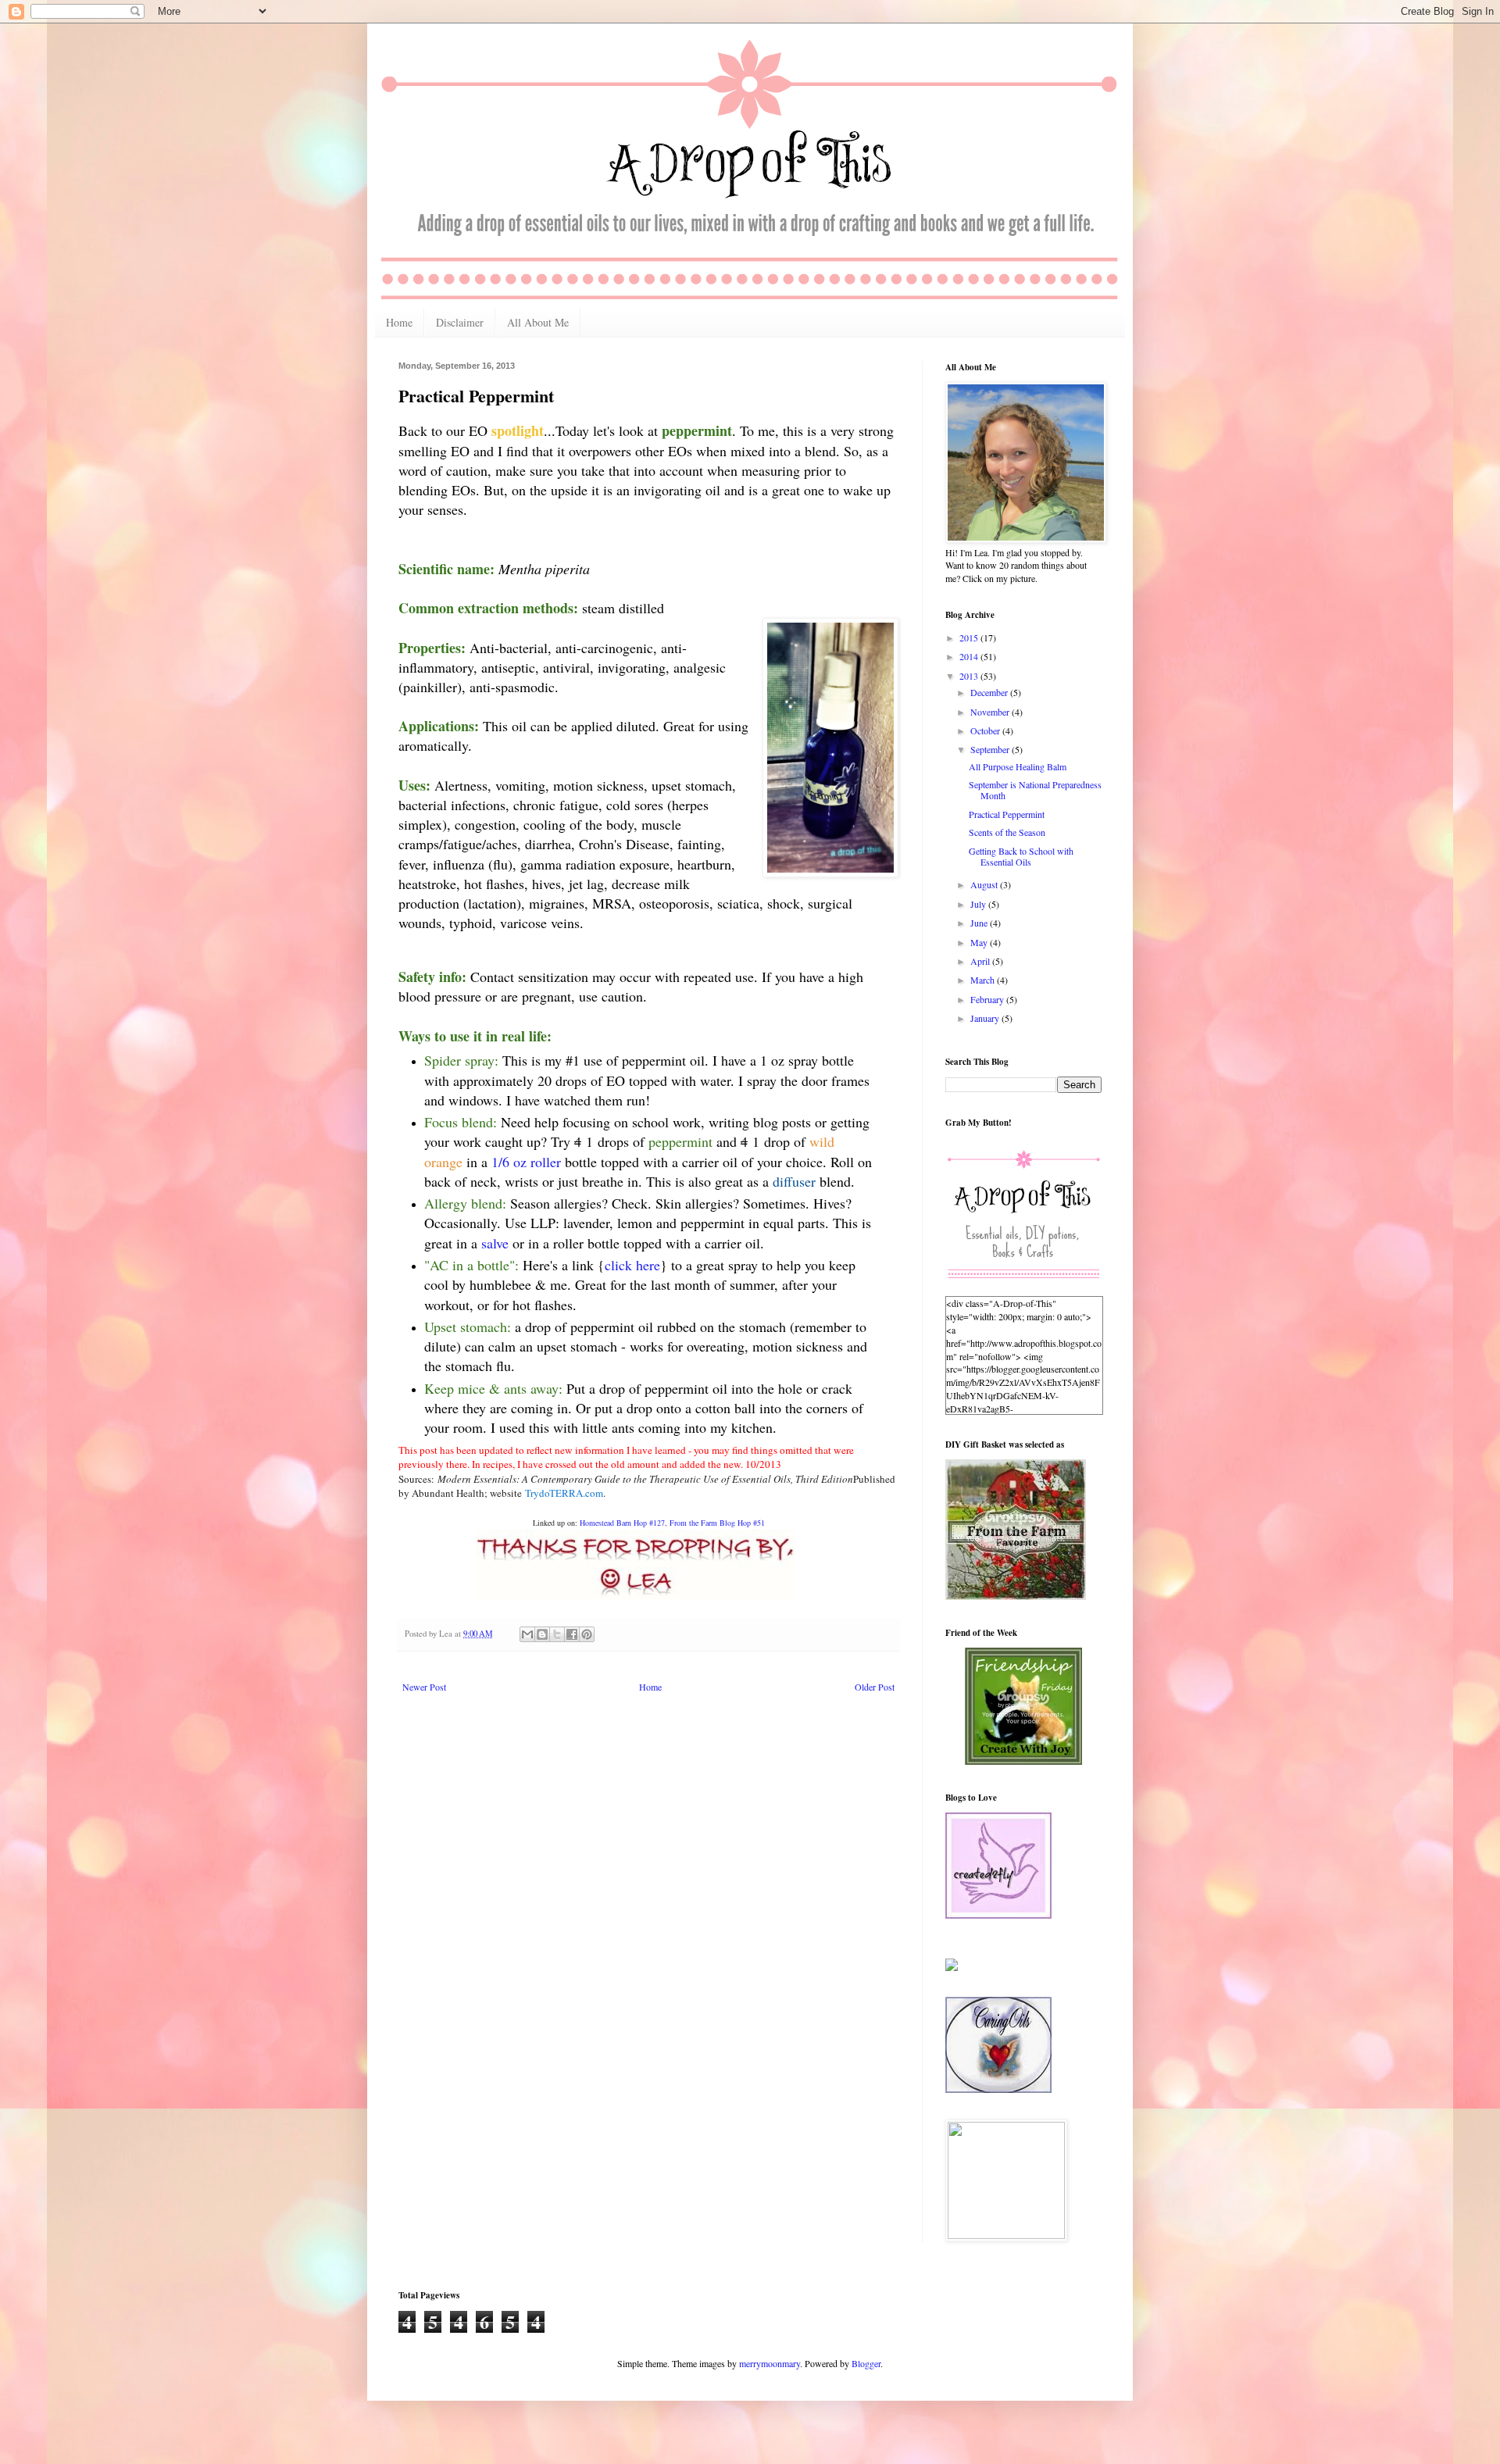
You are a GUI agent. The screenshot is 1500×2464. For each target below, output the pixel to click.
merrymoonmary (770, 2363)
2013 (970, 676)
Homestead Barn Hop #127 (622, 1523)
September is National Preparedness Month (1035, 790)
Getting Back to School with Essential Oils (1021, 856)
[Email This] (527, 1634)
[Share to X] (557, 1634)
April (981, 961)
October (986, 730)
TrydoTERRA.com (564, 1493)
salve (497, 1243)
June (980, 923)
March (984, 980)
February (988, 999)
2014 (970, 656)
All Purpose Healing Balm (1018, 766)
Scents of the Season (1007, 832)
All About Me (538, 322)
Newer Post (424, 1687)
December (990, 692)
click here (632, 1265)
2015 (970, 637)
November (991, 712)
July (979, 904)
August (985, 884)
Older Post (875, 1687)
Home (399, 322)
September (991, 749)
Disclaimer (460, 322)
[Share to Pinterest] (587, 1634)
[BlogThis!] (542, 1634)
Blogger (866, 2363)
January (986, 1018)
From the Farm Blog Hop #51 (717, 1523)
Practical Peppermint (1007, 814)
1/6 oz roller (526, 1162)
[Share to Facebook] (572, 1634)
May (980, 942)
